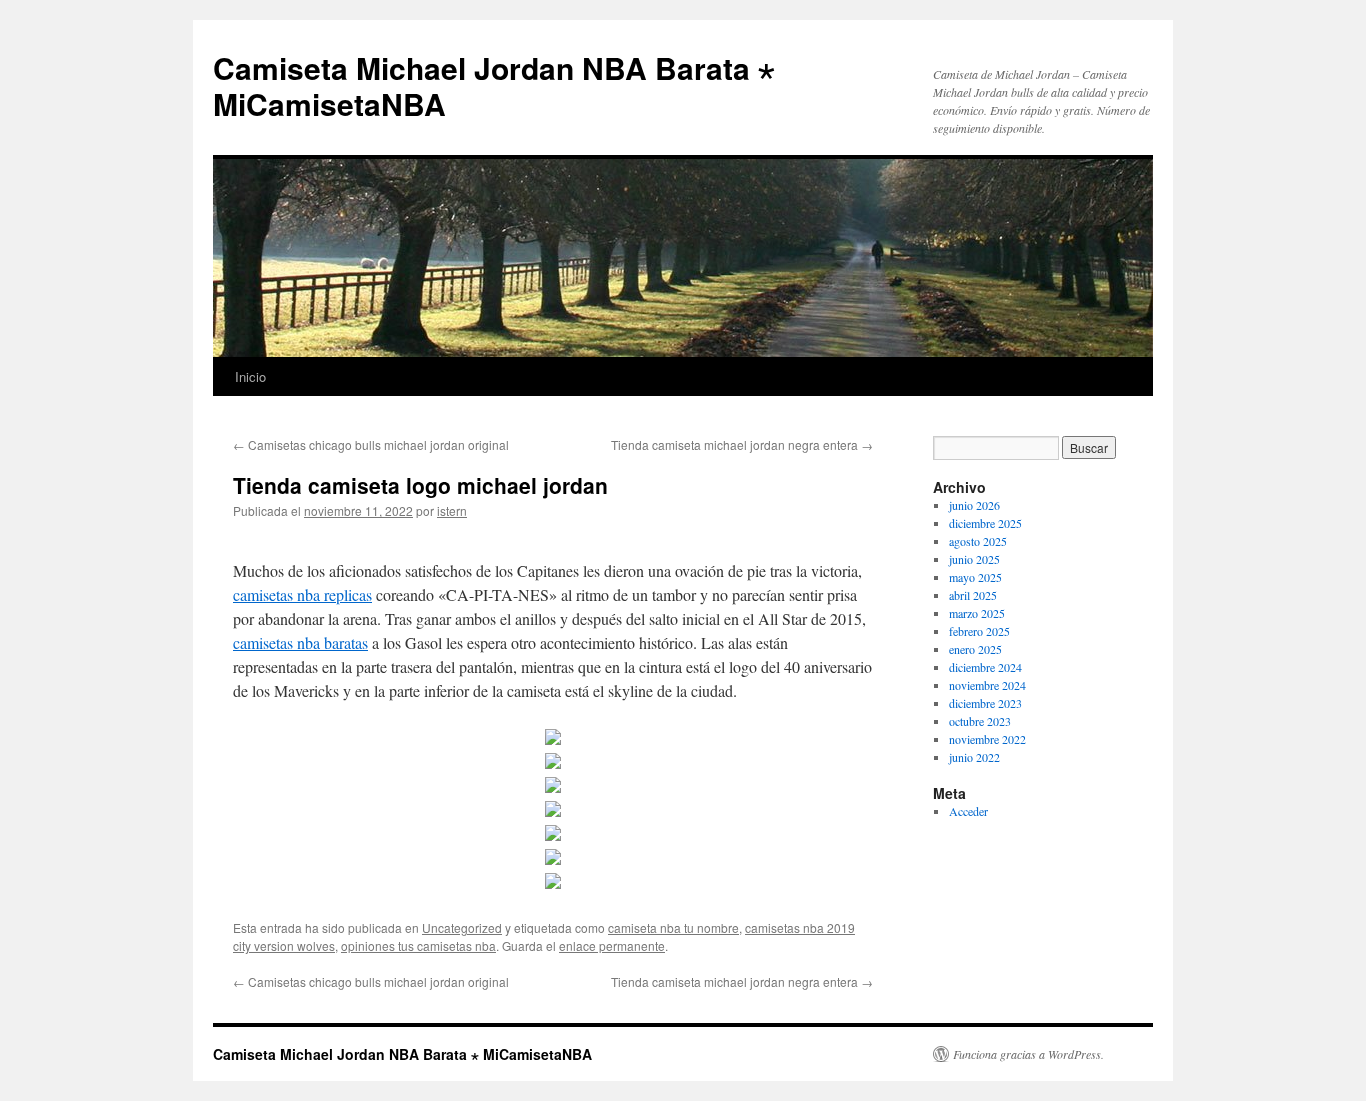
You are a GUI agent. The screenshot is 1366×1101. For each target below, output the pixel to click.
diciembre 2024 (985, 667)
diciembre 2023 (985, 703)
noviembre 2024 (987, 685)
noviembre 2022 (987, 739)
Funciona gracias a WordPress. (1028, 1054)
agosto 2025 (978, 541)
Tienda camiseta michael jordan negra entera (742, 444)
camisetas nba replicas (302, 594)
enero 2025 (975, 649)
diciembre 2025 (985, 523)
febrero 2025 (979, 631)
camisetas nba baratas (300, 642)
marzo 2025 (977, 613)
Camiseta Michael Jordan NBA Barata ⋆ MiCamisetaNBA (494, 85)
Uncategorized (462, 927)
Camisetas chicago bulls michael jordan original (371, 444)
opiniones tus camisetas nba (418, 945)
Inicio (250, 376)
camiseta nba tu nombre (673, 927)
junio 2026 (974, 505)
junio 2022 (974, 757)
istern (452, 510)
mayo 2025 (975, 577)
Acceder (968, 811)
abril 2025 (973, 595)
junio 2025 (974, 559)
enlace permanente (612, 945)
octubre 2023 (980, 721)
